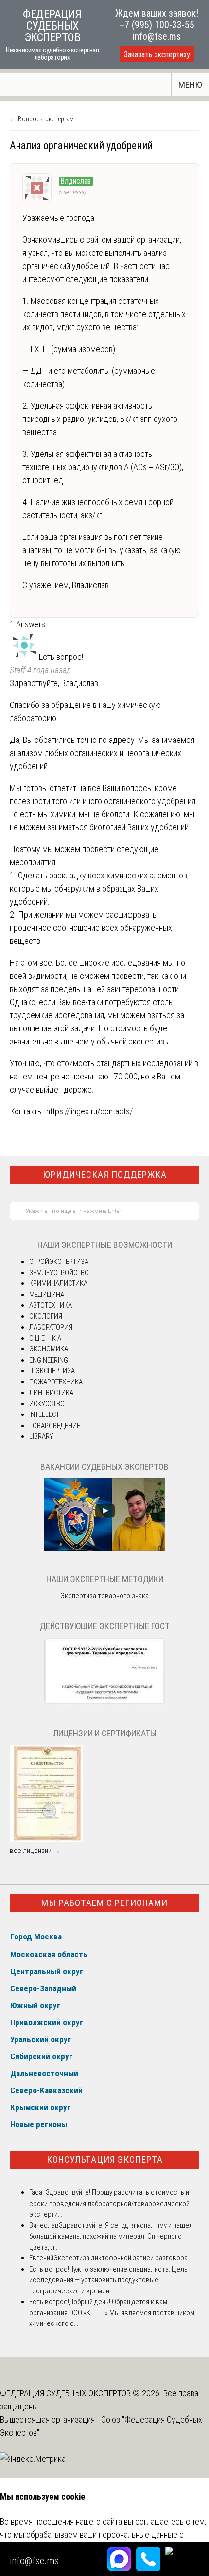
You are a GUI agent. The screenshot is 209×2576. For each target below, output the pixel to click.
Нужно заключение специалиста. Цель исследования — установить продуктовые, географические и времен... (108, 2280)
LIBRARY (41, 1436)
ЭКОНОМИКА (49, 1349)
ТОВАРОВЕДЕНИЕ (55, 1426)
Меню (190, 85)
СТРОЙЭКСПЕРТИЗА (59, 1262)
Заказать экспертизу (157, 55)
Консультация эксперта (105, 2160)
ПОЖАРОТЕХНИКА (56, 1382)
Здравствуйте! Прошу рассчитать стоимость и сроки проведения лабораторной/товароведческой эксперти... (109, 2203)
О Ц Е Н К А (45, 1338)
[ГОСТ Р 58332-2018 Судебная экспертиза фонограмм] (104, 1703)
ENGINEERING (49, 1360)
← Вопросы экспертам (42, 119)
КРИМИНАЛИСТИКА (58, 1283)
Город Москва (36, 1936)
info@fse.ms (157, 36)
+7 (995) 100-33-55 (157, 25)
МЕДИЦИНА (47, 1295)
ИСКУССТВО (47, 1404)
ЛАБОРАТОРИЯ (51, 1327)
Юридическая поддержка (105, 1174)
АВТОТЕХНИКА (51, 1305)
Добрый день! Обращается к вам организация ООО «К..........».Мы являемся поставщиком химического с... (112, 2313)
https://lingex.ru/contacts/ (89, 1111)
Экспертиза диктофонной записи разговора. (121, 2258)
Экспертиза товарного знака (104, 1596)
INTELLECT (44, 1414)
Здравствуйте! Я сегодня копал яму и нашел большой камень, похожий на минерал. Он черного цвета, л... (111, 2236)
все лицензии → (35, 1851)
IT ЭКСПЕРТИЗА (52, 1371)
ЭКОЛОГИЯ (46, 1316)
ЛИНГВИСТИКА (51, 1393)
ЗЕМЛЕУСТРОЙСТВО (59, 1273)
